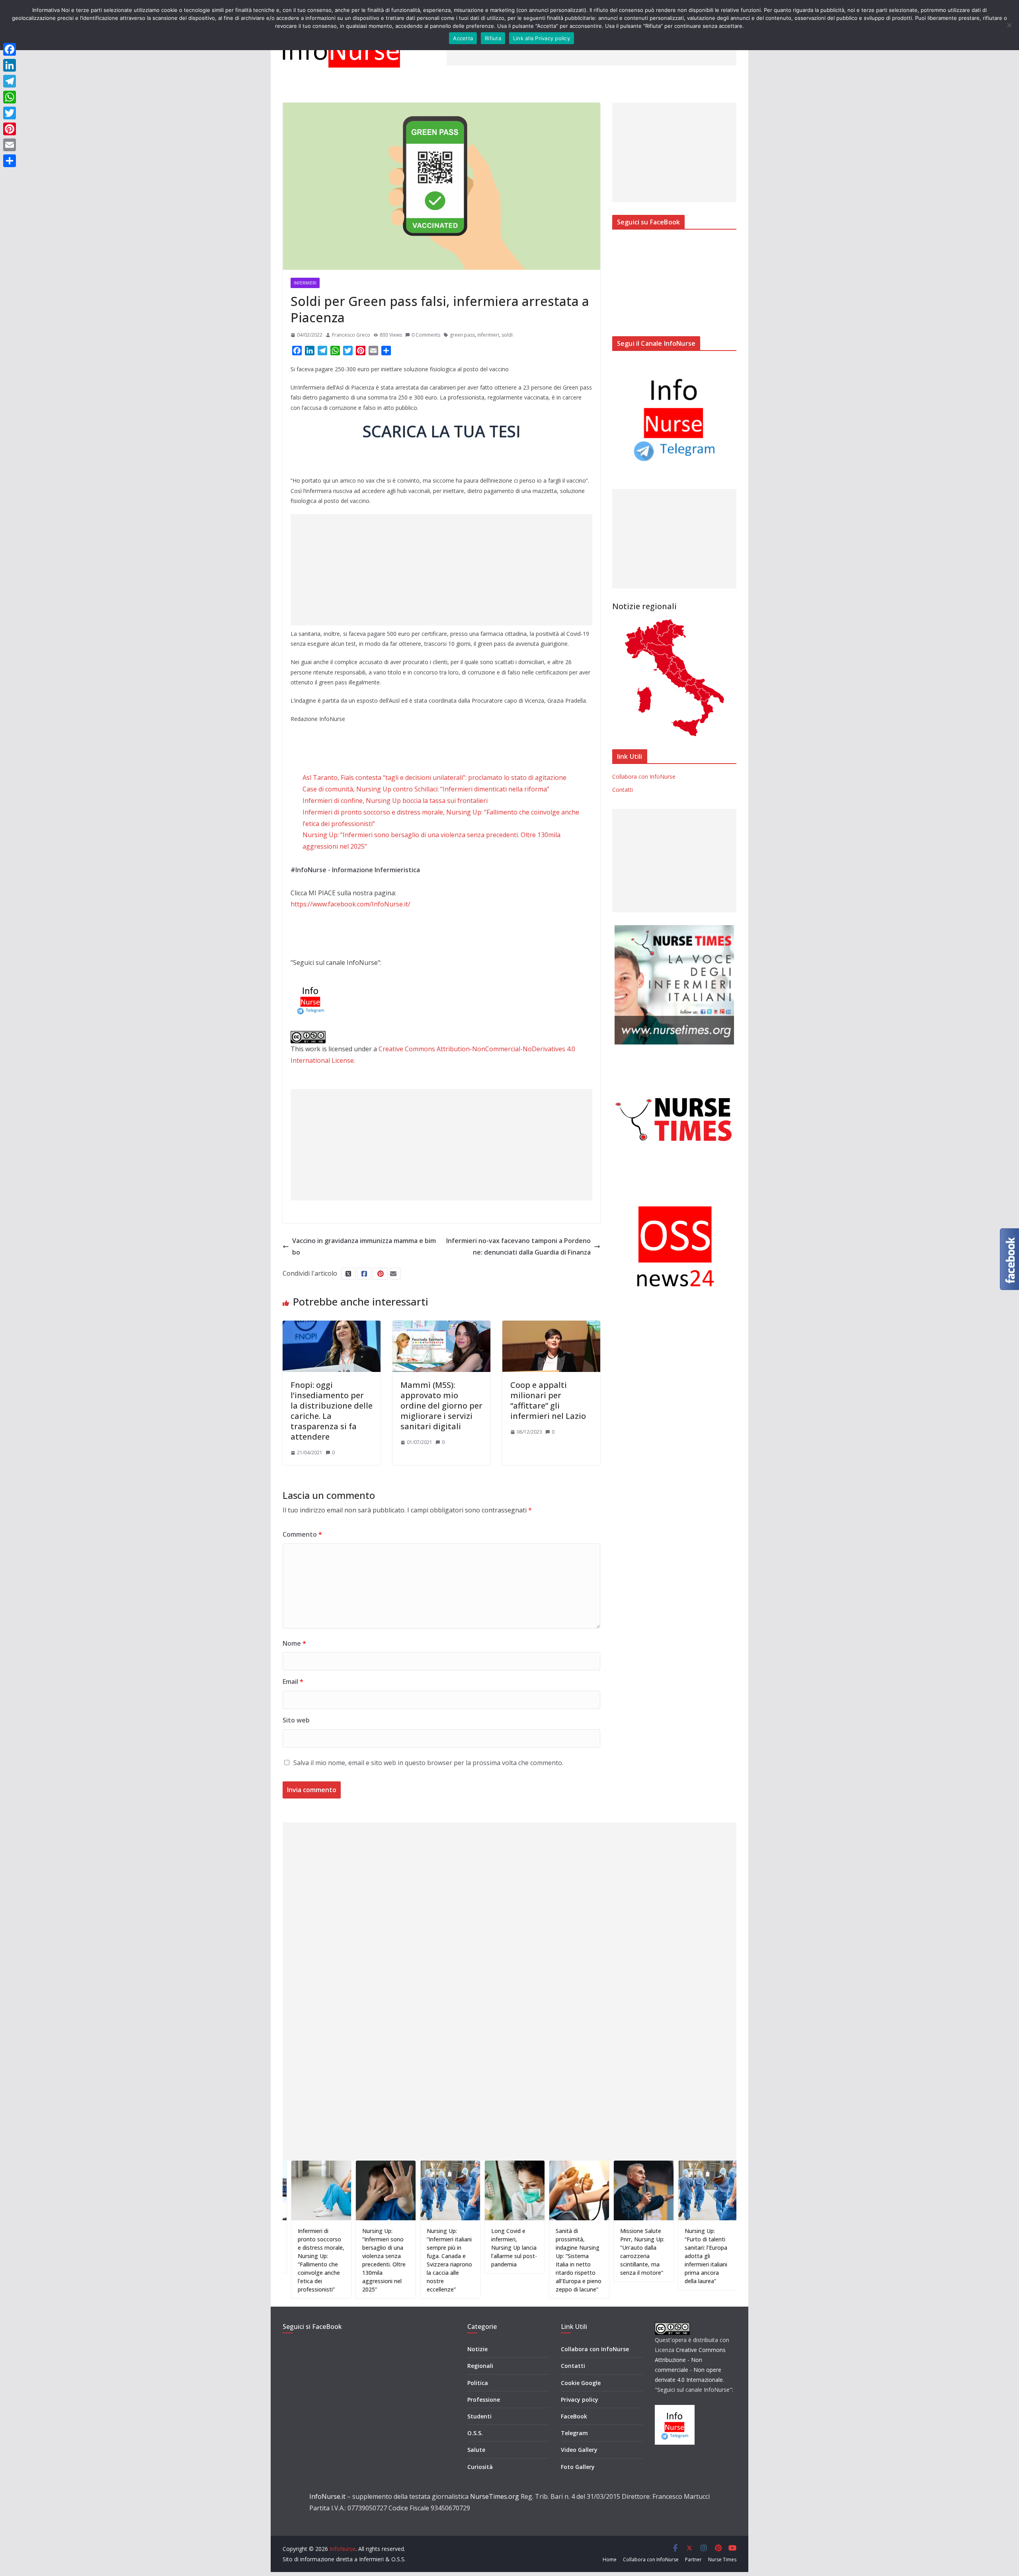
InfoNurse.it (327, 2496)
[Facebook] (10, 49)
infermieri (488, 335)
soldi (507, 335)
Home (610, 2559)
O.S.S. (475, 2433)
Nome (294, 1643)
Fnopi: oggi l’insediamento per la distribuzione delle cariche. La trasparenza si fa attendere (332, 1411)
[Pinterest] (10, 129)
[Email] (10, 145)
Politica (478, 2383)
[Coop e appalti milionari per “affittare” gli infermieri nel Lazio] (551, 1326)
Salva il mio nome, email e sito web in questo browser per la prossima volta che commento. (428, 1763)
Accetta (463, 38)
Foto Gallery (578, 2467)
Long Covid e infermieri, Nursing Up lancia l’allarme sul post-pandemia (440, 2248)
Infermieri (305, 283)
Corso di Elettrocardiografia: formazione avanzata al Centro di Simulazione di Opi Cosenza (700, 2252)
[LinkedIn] (10, 65)
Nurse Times (722, 2559)
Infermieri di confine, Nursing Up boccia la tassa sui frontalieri (395, 801)
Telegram (574, 2433)
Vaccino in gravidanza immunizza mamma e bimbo (364, 1246)
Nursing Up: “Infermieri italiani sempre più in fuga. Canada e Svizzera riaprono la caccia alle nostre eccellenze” (375, 2260)
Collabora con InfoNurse (644, 777)
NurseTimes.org (495, 2496)
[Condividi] (10, 161)
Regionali (480, 2366)
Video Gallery (579, 2450)
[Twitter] (10, 113)
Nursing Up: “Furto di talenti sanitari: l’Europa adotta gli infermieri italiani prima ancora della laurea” (632, 2256)
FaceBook (574, 2416)
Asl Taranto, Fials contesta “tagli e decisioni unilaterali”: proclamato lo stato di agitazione (434, 777)
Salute (476, 2450)
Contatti (623, 790)
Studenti (479, 2416)
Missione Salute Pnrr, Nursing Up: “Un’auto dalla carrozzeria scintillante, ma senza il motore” (568, 2252)
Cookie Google (581, 2383)
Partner (693, 2559)
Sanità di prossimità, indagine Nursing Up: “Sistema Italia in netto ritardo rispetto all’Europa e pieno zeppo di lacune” (504, 2260)
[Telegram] (10, 81)
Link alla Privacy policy (542, 38)
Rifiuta (493, 38)
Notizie (477, 2349)
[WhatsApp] (10, 97)
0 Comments (426, 335)
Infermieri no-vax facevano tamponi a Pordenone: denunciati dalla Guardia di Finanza (518, 1246)
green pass (462, 335)
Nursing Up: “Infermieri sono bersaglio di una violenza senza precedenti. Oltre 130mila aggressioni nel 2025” (309, 2260)
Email (293, 1682)
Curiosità (480, 2467)
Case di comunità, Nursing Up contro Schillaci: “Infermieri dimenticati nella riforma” (426, 789)
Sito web (296, 1720)
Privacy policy (580, 2400)
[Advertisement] (441, 570)
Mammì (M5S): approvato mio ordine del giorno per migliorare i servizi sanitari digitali (441, 1406)
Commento (302, 1534)
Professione (484, 2400)
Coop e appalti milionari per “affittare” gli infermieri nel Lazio (548, 1400)
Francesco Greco (351, 335)
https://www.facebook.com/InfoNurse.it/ (350, 904)
